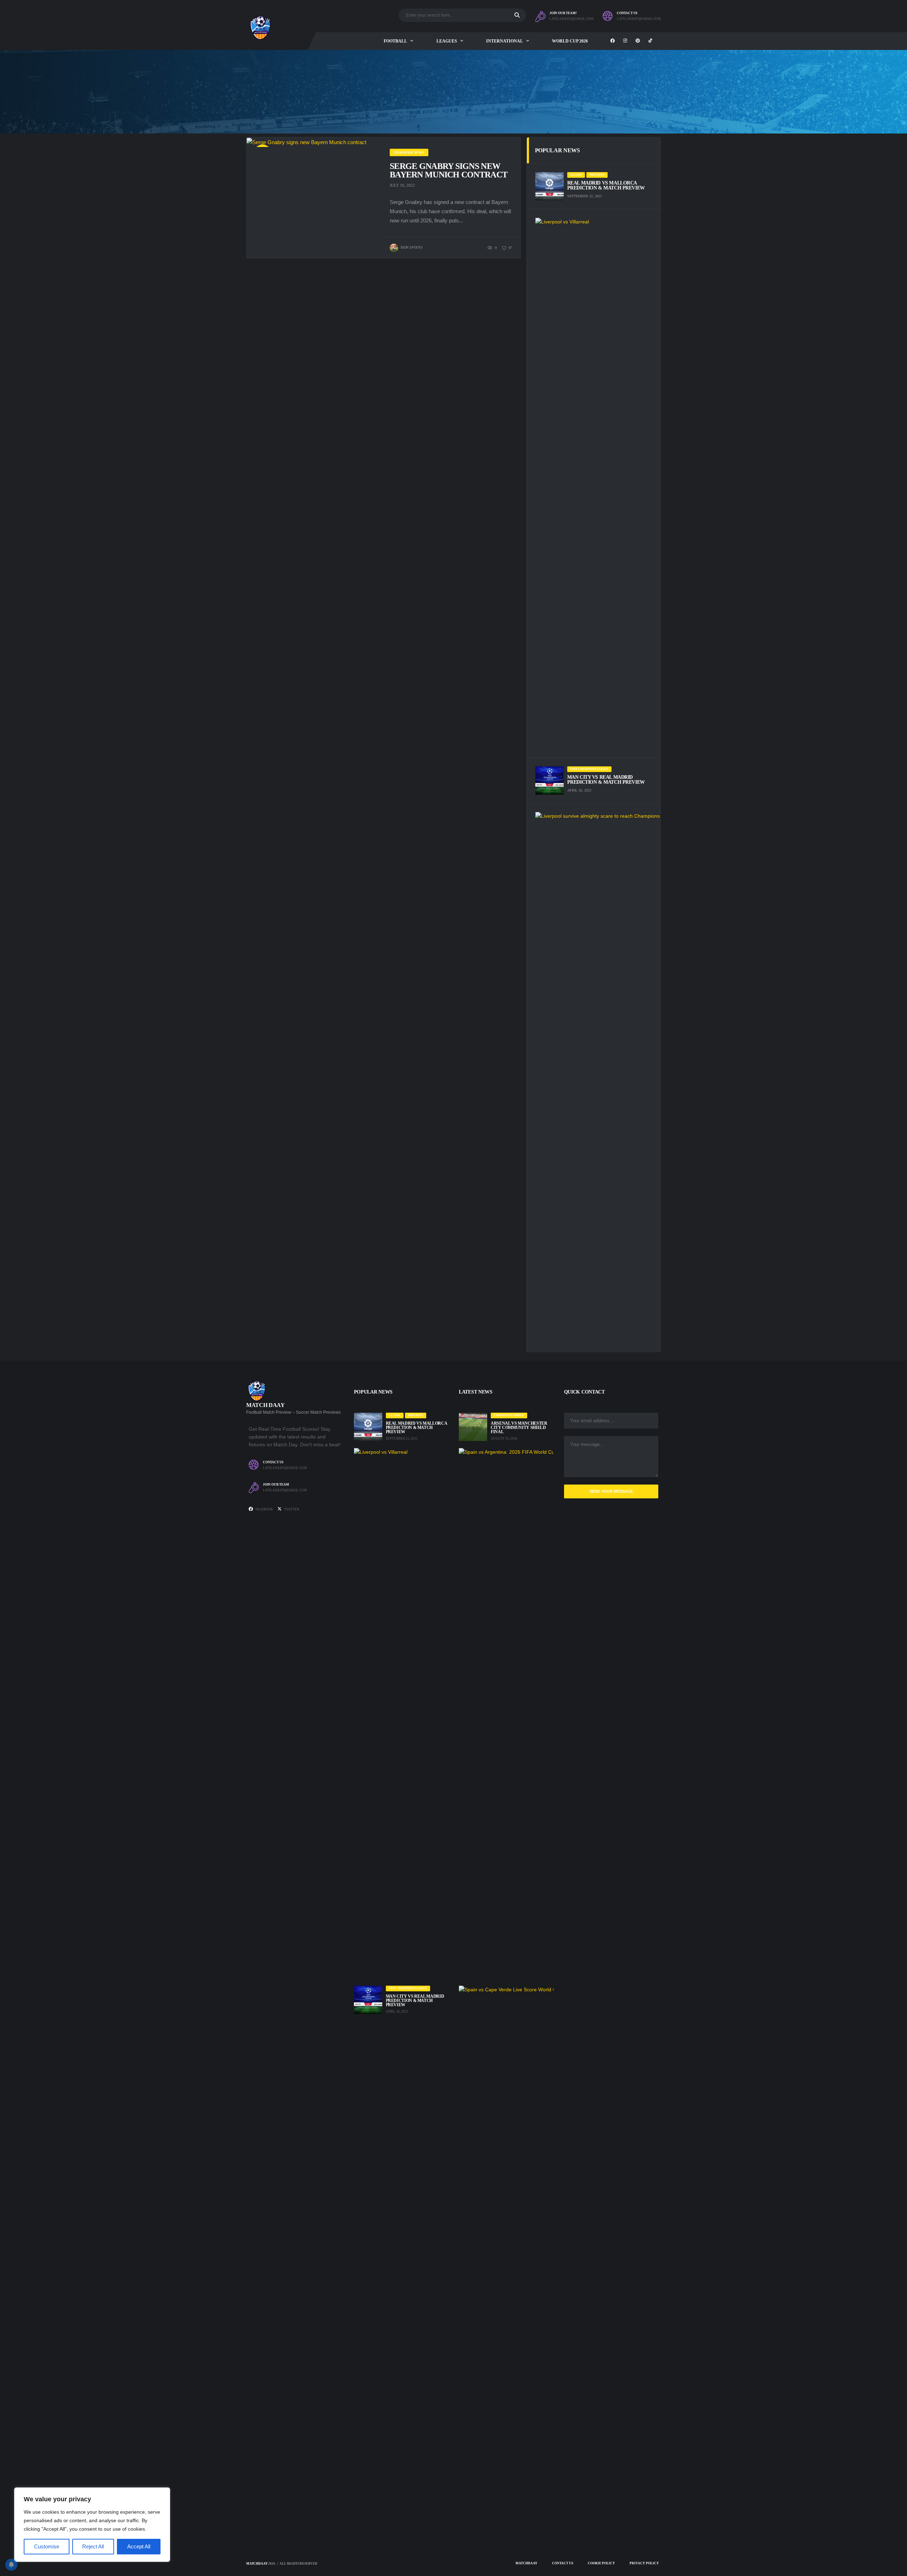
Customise (47, 2546)
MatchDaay (257, 2564)
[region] (92, 2525)
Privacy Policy (644, 2563)
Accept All (139, 2546)
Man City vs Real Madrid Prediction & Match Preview (606, 780)
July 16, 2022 (402, 185)
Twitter (291, 1509)
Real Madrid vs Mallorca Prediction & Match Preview (606, 185)
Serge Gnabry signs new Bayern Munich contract (449, 170)
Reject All (93, 2546)
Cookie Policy (601, 2563)
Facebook (264, 1509)
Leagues (447, 41)
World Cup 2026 (570, 41)
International (505, 41)
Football (395, 41)
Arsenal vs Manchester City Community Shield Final (519, 1428)
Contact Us (563, 2563)
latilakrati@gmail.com (571, 19)
